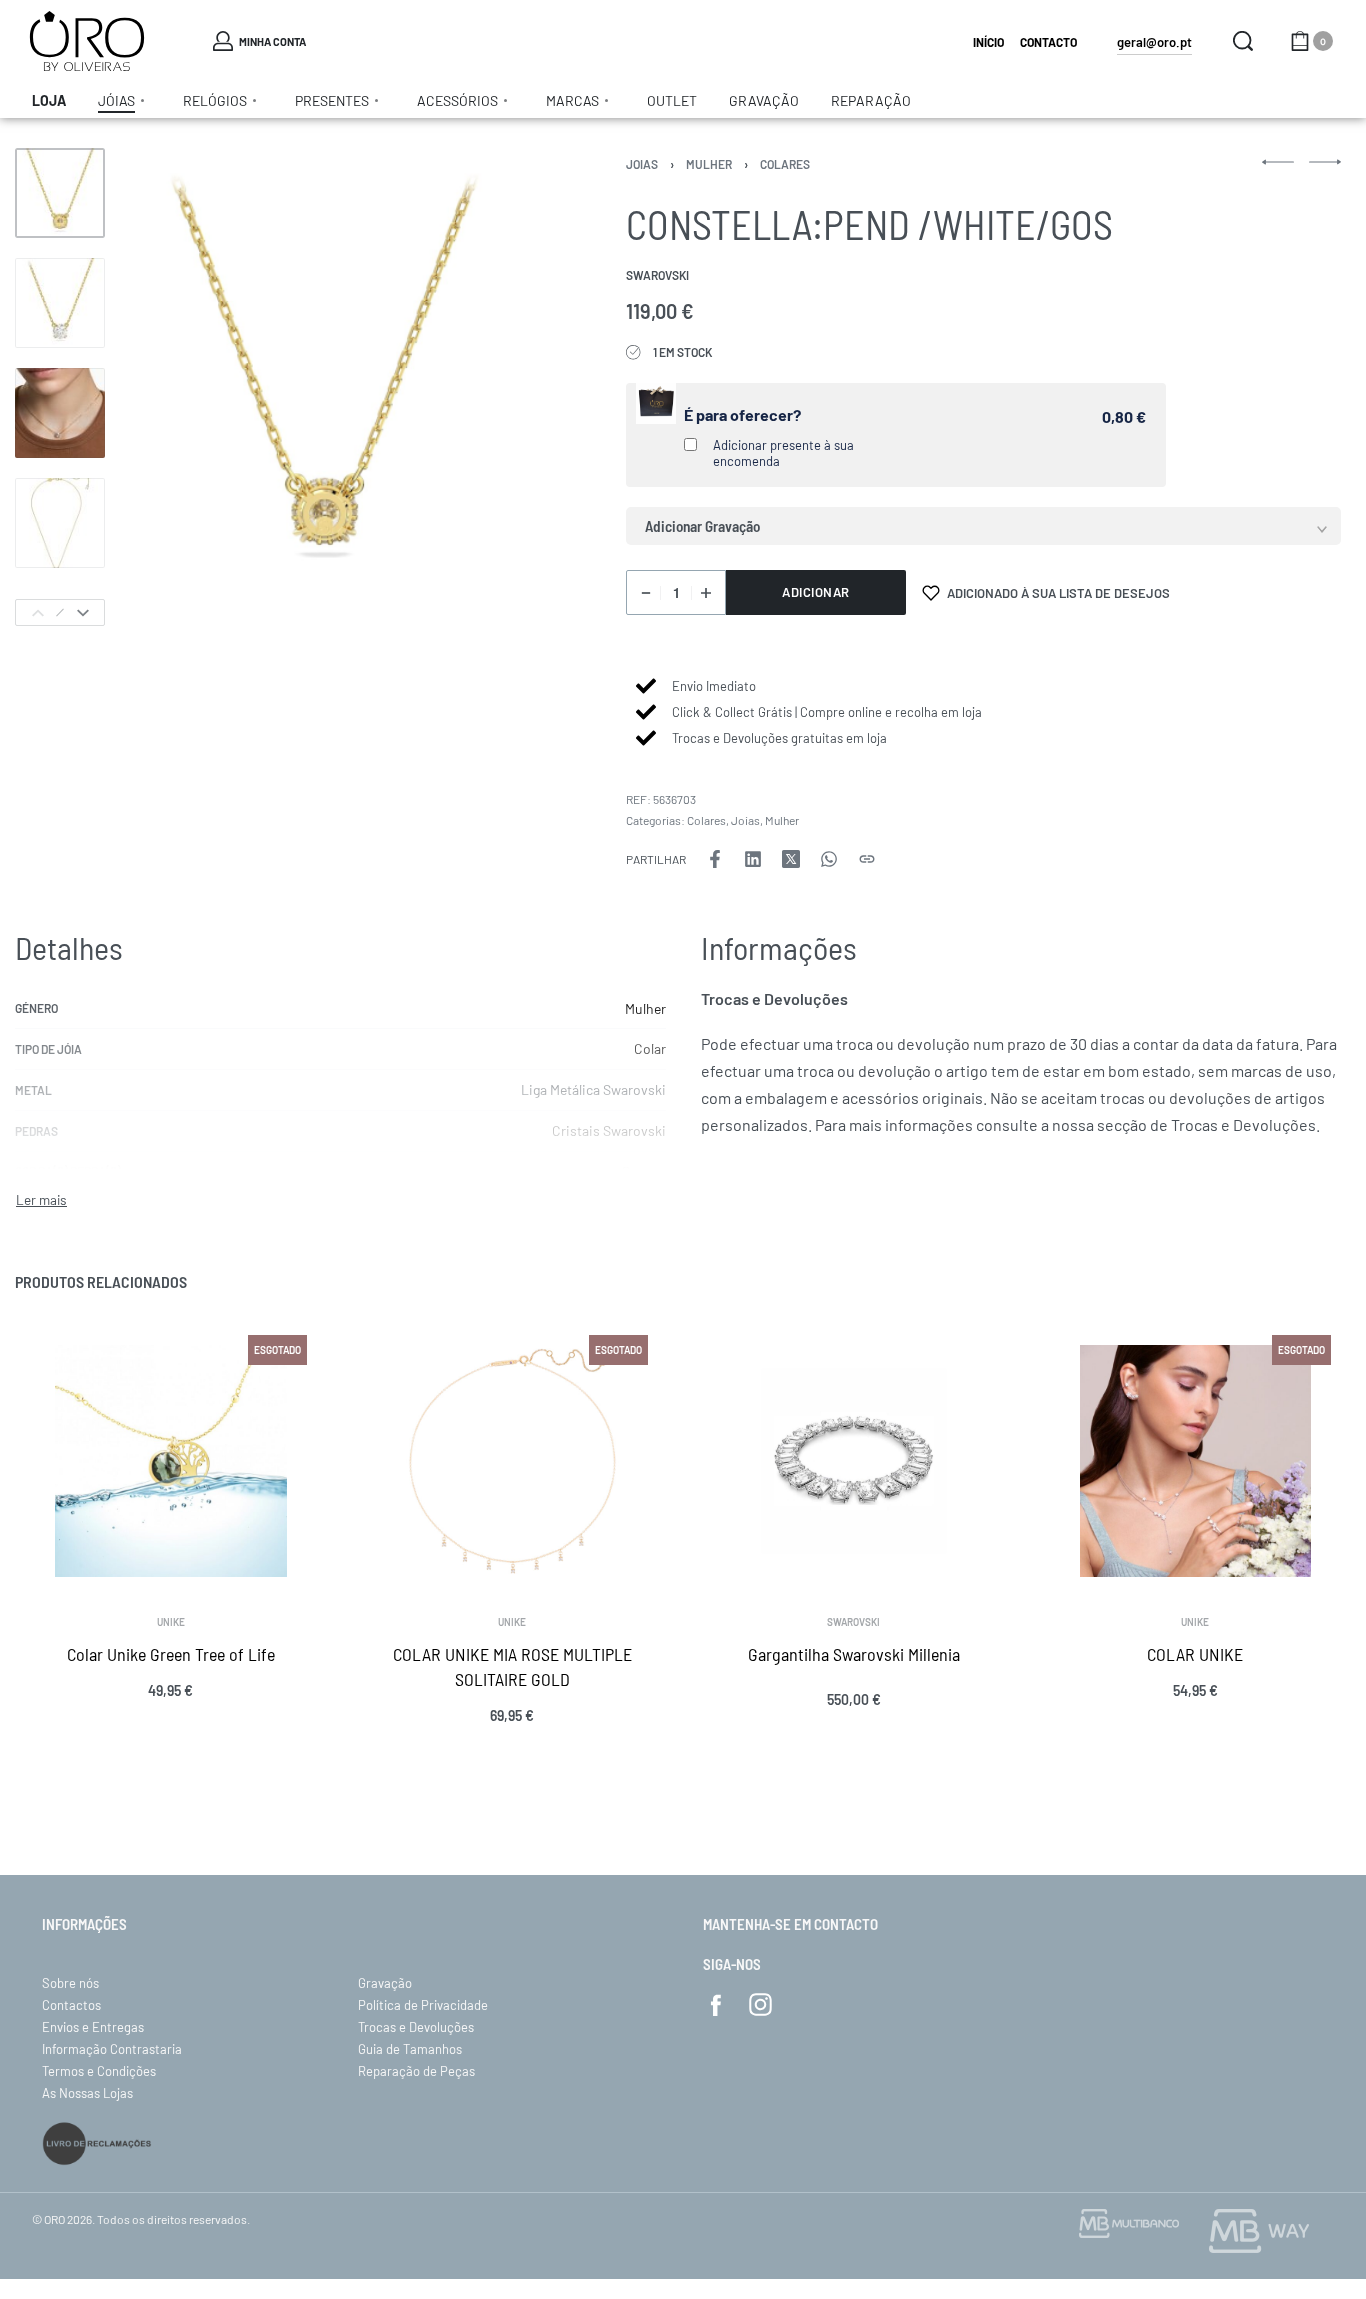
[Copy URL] (867, 859)
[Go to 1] (60, 193)
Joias (642, 164)
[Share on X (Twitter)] (791, 859)
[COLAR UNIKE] (1196, 1461)
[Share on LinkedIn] (753, 859)
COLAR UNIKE (1195, 1653)
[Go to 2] (60, 303)
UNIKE (171, 1621)
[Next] (83, 612)
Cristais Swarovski (609, 1130)
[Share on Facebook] (715, 859)
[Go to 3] (60, 413)
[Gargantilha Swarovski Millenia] (854, 1461)
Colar (650, 1048)
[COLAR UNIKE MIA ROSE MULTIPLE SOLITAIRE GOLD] (513, 1461)
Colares (785, 164)
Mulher (709, 164)
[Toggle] (41, 1200)
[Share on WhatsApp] (829, 859)
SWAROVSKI (853, 1621)
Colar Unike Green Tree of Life (171, 1653)
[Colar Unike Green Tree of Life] (171, 1461)
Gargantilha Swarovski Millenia (854, 1653)
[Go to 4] (60, 523)
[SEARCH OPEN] (1243, 41)
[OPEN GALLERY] (324, 387)
